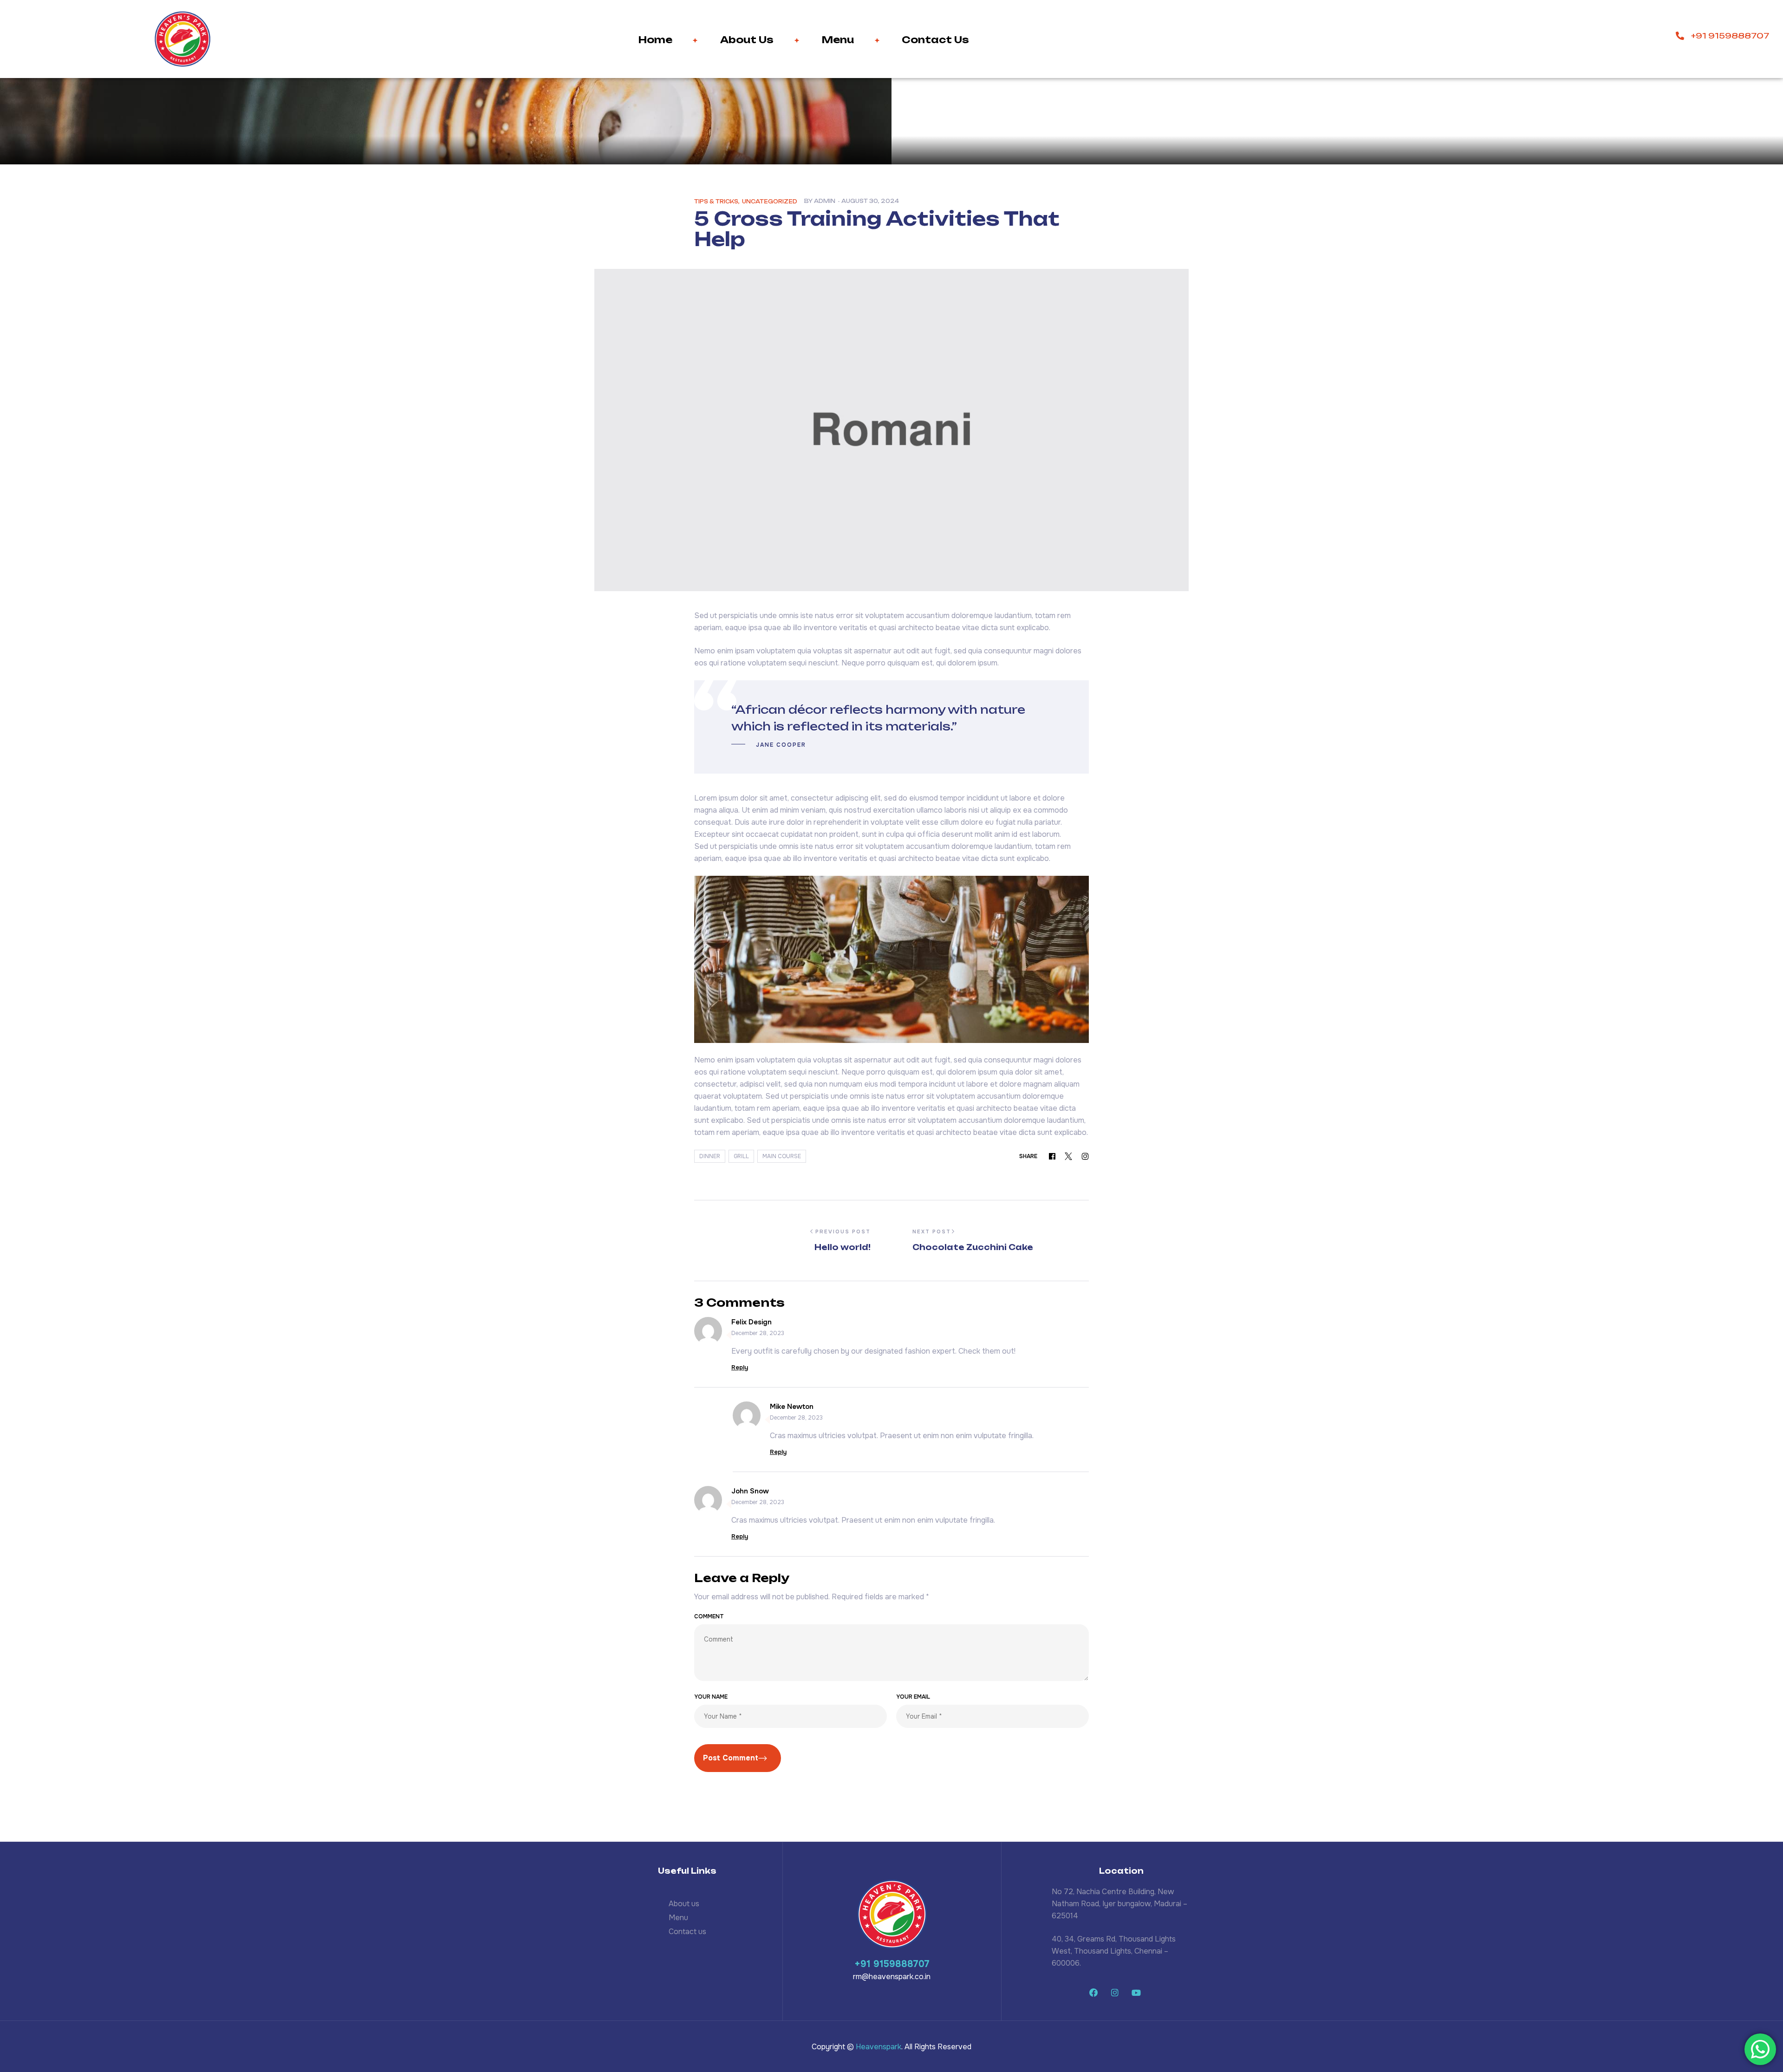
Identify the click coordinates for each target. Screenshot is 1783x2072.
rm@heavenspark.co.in (892, 1977)
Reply (740, 1368)
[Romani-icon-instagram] (1115, 1993)
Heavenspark (878, 2047)
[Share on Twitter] (1068, 1156)
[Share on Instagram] (1085, 1156)
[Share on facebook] (1052, 1156)
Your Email (913, 1697)
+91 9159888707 (892, 1964)
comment (709, 1616)
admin (825, 201)
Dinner (710, 1156)
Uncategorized (770, 202)
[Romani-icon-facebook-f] (1093, 1993)
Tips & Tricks (716, 202)
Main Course (782, 1156)
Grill (741, 1156)
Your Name (711, 1697)
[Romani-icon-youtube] (1136, 1993)
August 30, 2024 (870, 201)
